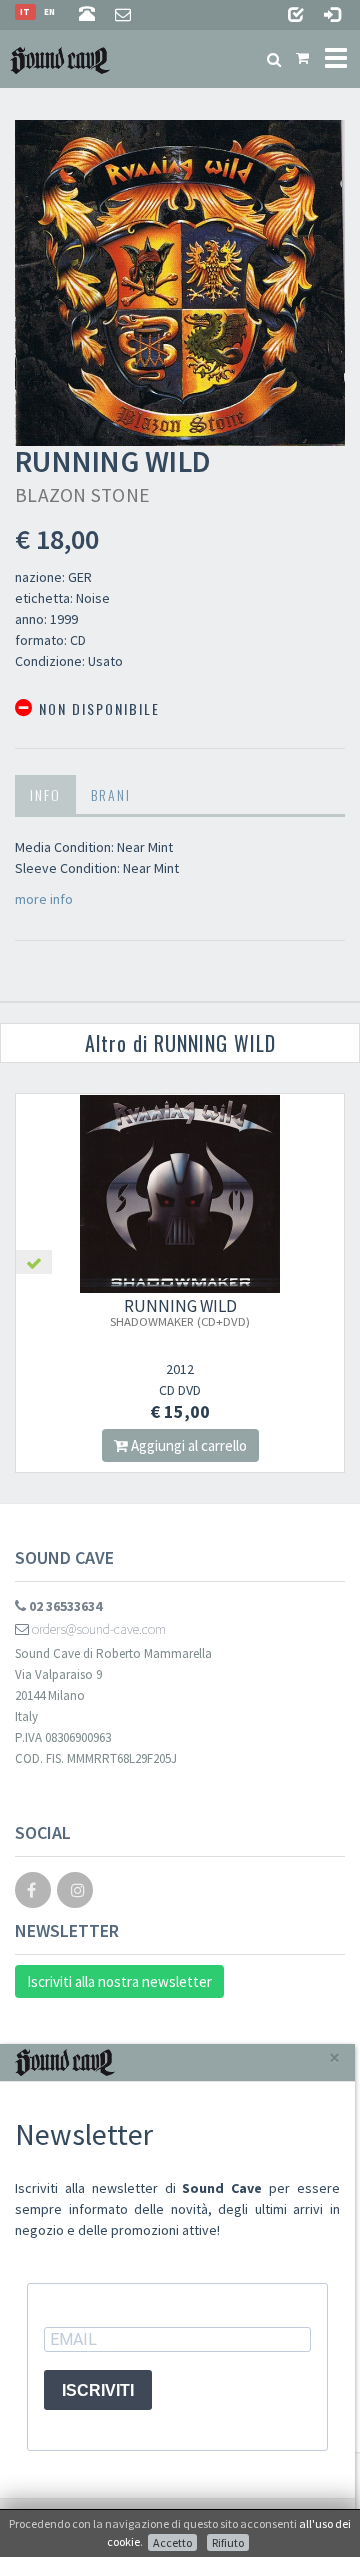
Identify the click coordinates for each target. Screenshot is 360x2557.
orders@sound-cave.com (97, 1629)
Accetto (172, 2542)
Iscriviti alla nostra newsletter (119, 1981)
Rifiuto (228, 2542)
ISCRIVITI (98, 2390)
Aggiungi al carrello (187, 1445)
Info (45, 794)
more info (44, 899)
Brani (111, 794)
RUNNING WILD (180, 1312)
